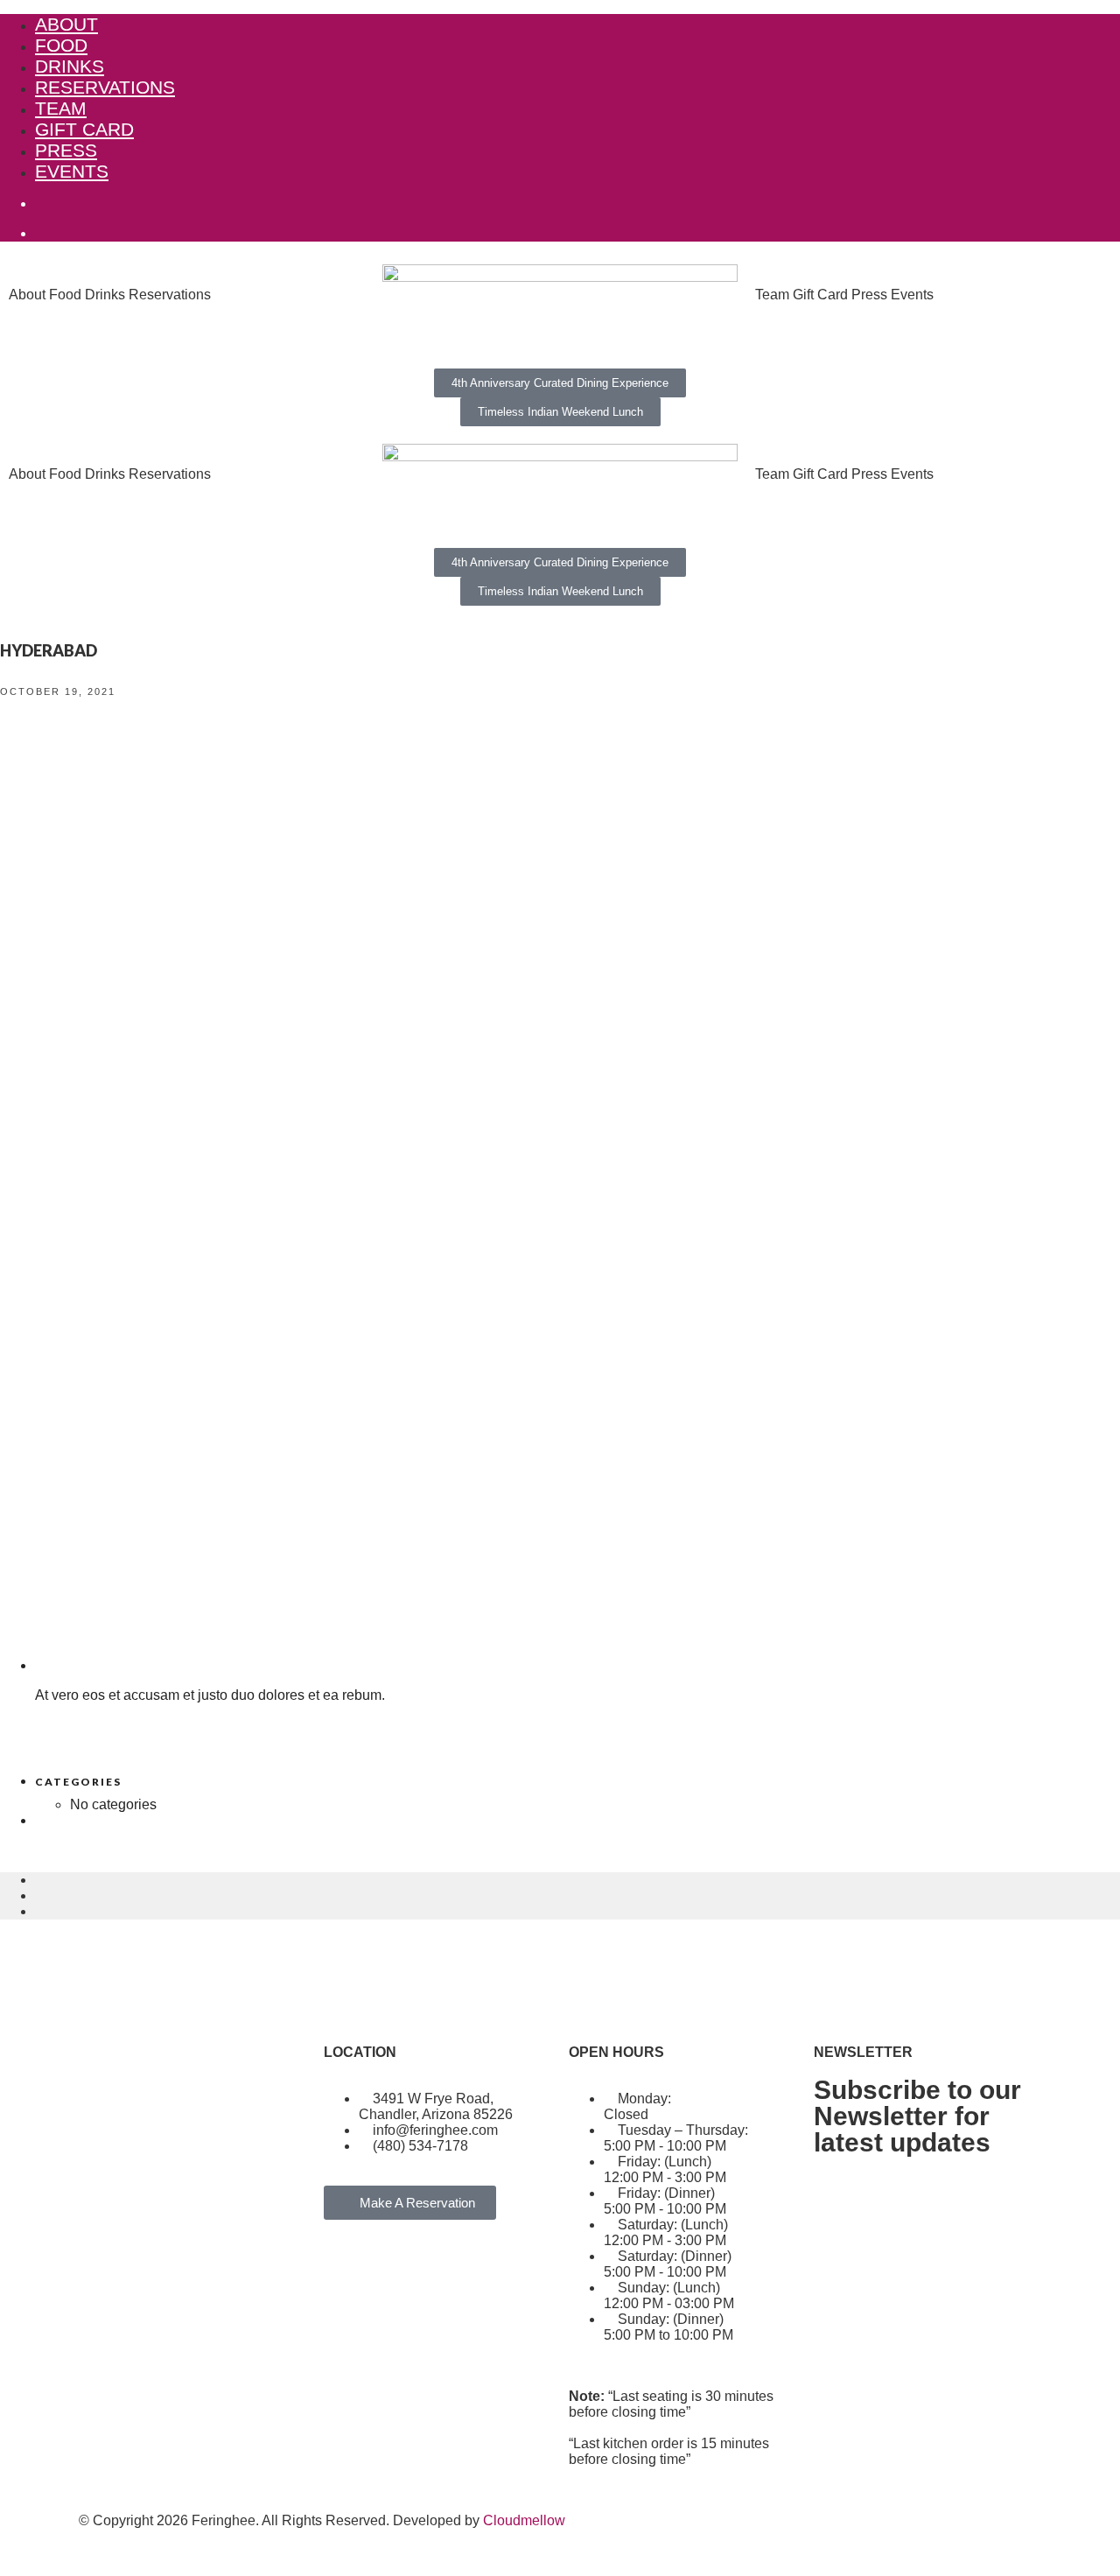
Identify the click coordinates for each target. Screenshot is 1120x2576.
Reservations (105, 87)
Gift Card (84, 129)
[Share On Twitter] (40, 1895)
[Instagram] (148, 2316)
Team (61, 108)
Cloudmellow (524, 2520)
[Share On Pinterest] (40, 1911)
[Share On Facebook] (40, 1880)
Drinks (70, 66)
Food (61, 45)
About (66, 24)
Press (66, 150)
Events (72, 171)
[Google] (195, 2316)
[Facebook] (101, 2316)
